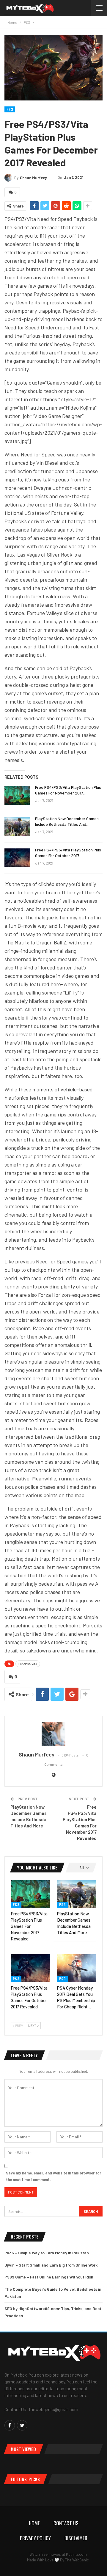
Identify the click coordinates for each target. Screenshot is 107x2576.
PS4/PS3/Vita (28, 1664)
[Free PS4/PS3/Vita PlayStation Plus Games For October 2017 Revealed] (17, 858)
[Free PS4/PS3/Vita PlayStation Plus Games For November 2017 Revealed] (17, 795)
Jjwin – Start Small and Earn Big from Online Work (51, 2265)
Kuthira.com (76, 2554)
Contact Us (66, 2523)
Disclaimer (76, 2538)
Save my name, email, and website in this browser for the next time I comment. (53, 2176)
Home (34, 2523)
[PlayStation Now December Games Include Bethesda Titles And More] (17, 827)
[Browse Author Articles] (53, 1734)
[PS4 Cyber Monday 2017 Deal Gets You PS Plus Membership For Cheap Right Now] (77, 1968)
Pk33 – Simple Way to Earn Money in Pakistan (47, 2253)
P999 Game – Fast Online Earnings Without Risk (49, 2277)
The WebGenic (77, 2560)
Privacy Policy (35, 2538)
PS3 (10, 109)
